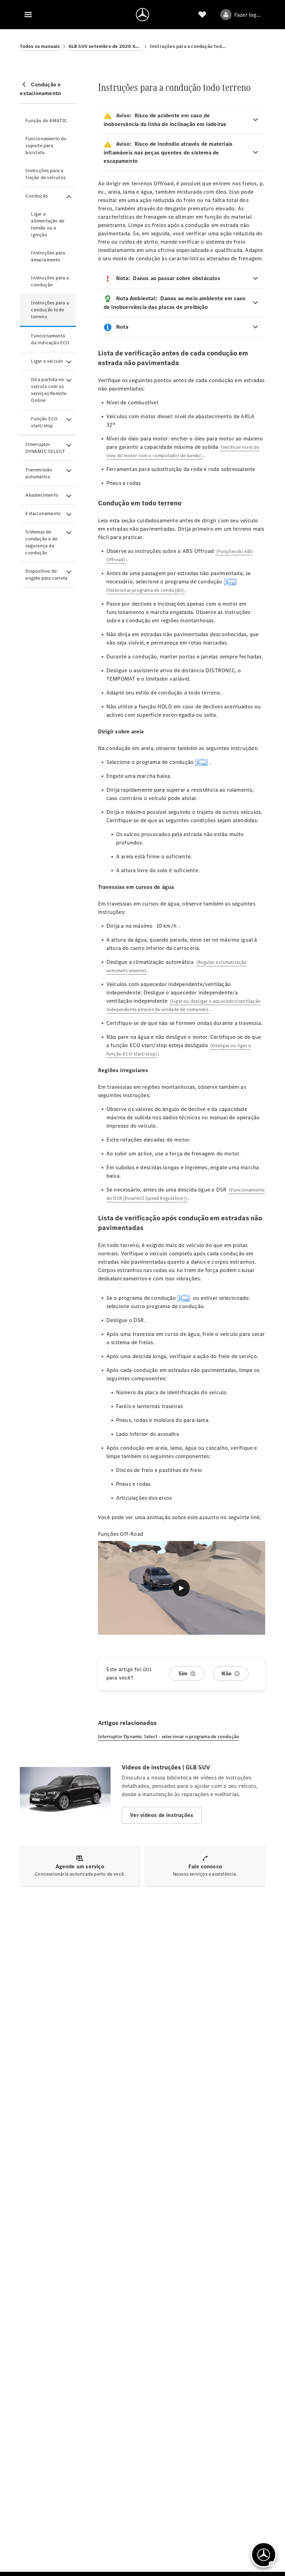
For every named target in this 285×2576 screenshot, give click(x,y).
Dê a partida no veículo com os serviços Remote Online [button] (49, 390)
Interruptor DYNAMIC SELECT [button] (45, 448)
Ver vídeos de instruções (162, 1815)
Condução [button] (37, 196)
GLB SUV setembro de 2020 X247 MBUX (105, 46)
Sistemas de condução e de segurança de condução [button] (41, 542)
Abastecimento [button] (42, 495)
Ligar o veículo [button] (47, 361)
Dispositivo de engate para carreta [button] (46, 575)
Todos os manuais (40, 46)
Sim (183, 1673)
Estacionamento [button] (43, 513)
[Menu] (28, 15)
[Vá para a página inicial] (142, 15)
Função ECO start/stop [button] (44, 422)
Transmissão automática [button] (39, 473)
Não (226, 1673)
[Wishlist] (202, 15)
